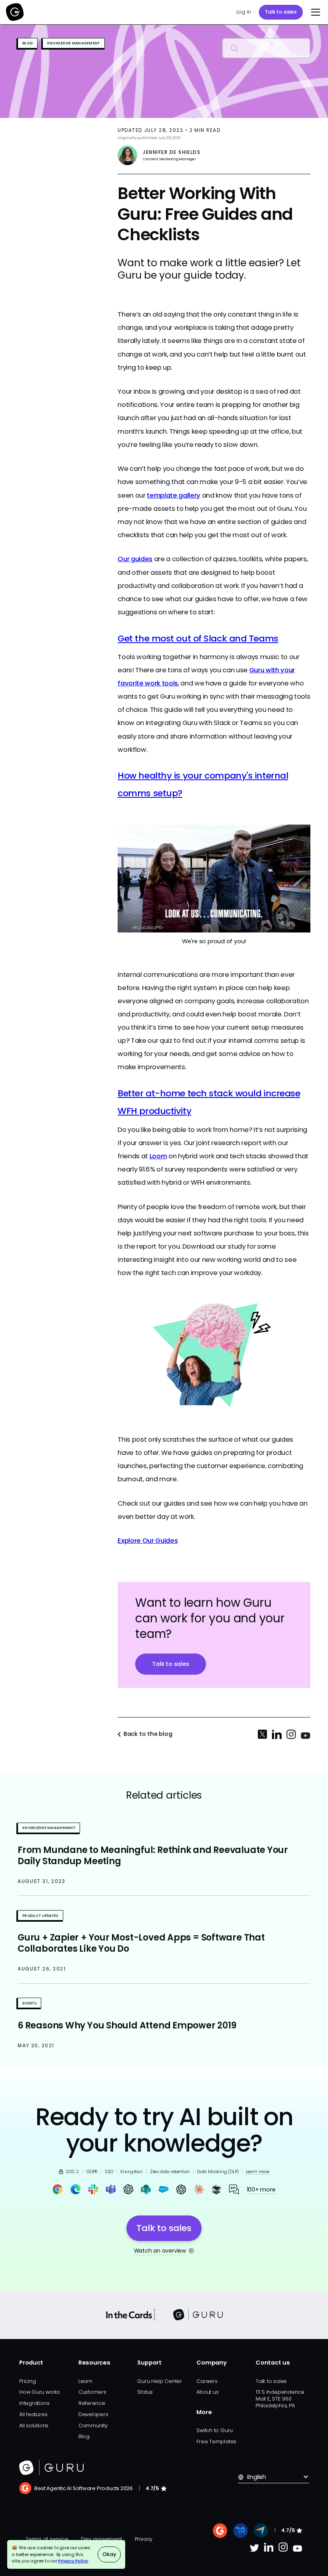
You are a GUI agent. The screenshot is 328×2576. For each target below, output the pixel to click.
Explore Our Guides (148, 1541)
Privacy (144, 2539)
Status (145, 2392)
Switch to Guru (215, 2430)
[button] (314, 12)
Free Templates (216, 2442)
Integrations (34, 2403)
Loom (158, 1156)
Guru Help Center (159, 2381)
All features (33, 2414)
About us (207, 2392)
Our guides (135, 559)
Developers (93, 2414)
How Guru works (40, 2392)
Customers (92, 2392)
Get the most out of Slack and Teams (198, 639)
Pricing (27, 2381)
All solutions (34, 2426)
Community (93, 2426)
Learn (85, 2381)
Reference (92, 2403)
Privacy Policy (73, 2561)
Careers (207, 2381)
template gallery (174, 495)
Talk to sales (281, 12)
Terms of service (47, 2539)
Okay (109, 2554)
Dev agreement (101, 2539)
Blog (84, 2436)
